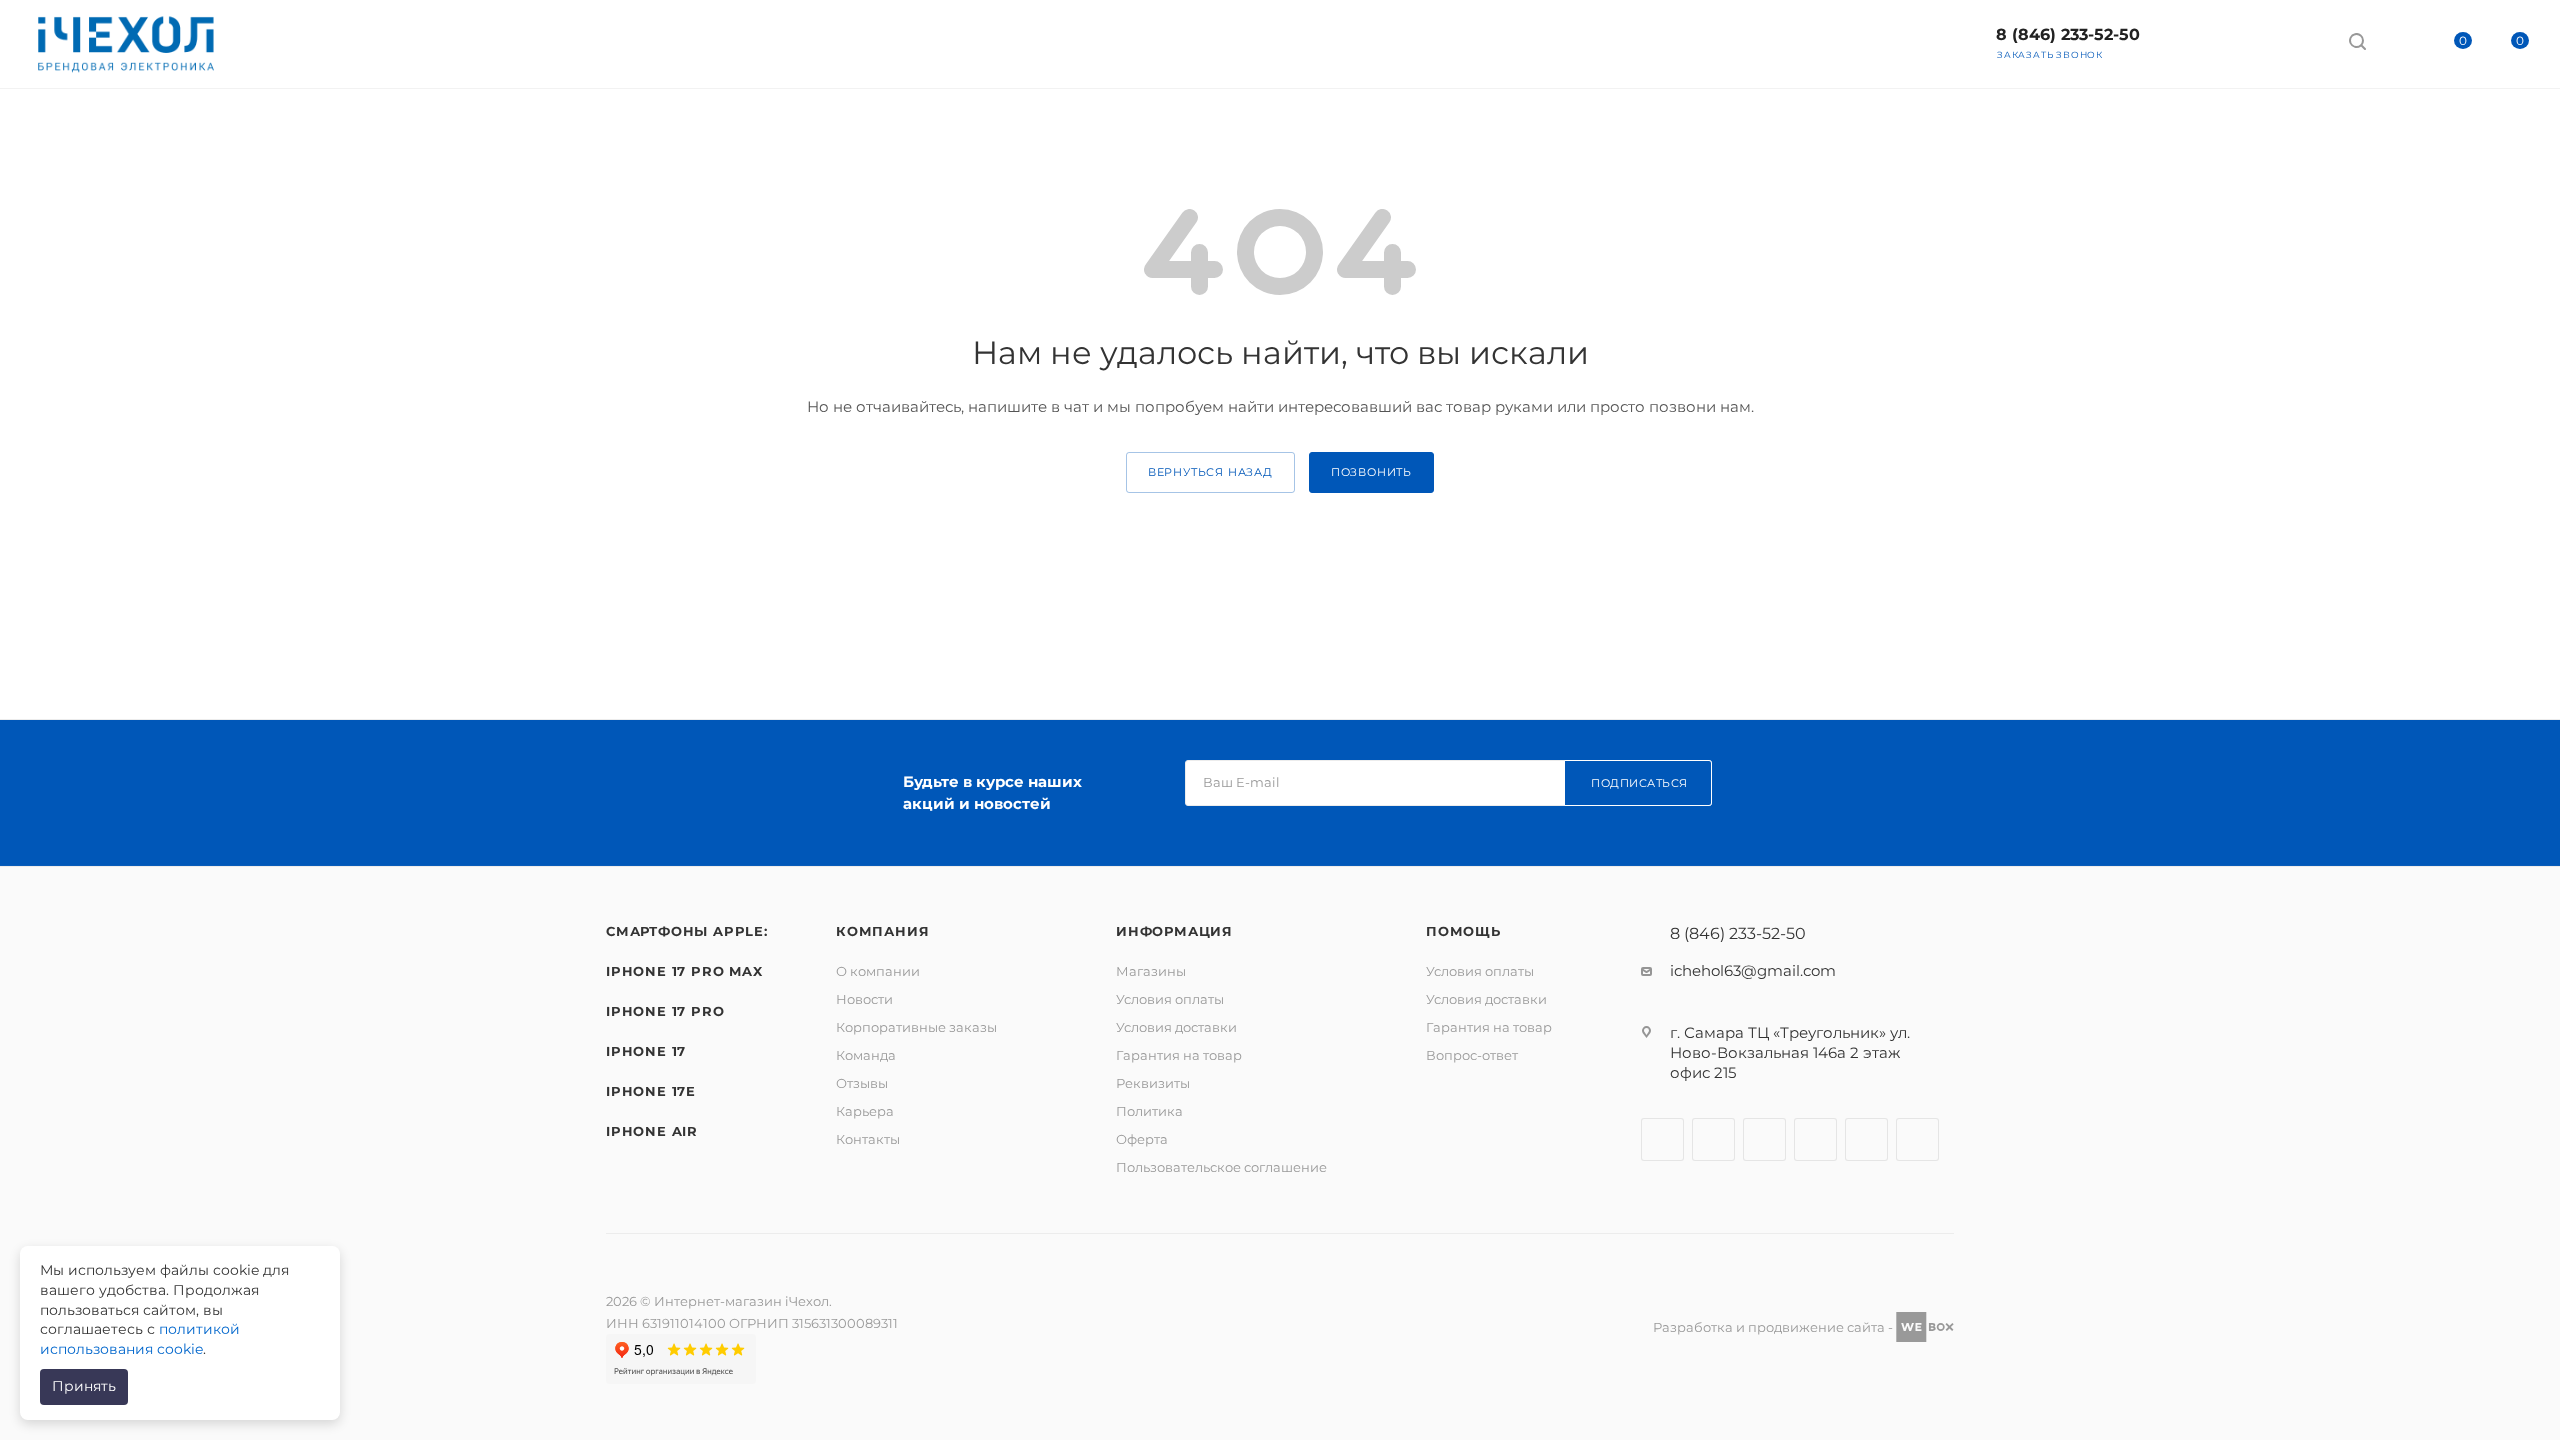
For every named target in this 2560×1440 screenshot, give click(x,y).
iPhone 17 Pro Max (684, 971)
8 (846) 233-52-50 (2068, 34)
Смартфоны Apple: (687, 931)
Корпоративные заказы (916, 1027)
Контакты (868, 1139)
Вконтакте (1662, 1139)
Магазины (1151, 971)
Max (2191, 40)
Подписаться (1639, 783)
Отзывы (862, 1083)
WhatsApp (2297, 40)
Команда (866, 1055)
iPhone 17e (651, 1091)
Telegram (2244, 40)
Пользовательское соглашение (1221, 1167)
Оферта (1142, 1139)
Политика (1149, 1111)
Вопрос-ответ (1472, 1055)
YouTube (1815, 1139)
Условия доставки (1176, 1027)
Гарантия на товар (1179, 1055)
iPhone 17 (646, 1051)
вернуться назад (1210, 472)
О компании (878, 971)
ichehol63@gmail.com (1753, 970)
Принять (84, 1386)
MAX (1917, 1139)
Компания (882, 931)
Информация (1174, 931)
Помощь (1463, 931)
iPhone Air (652, 1131)
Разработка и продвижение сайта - (1774, 1327)
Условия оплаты (1170, 999)
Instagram (1713, 1139)
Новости (864, 999)
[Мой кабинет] (2395, 44)
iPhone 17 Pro (665, 1011)
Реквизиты (1153, 1083)
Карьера (865, 1111)
